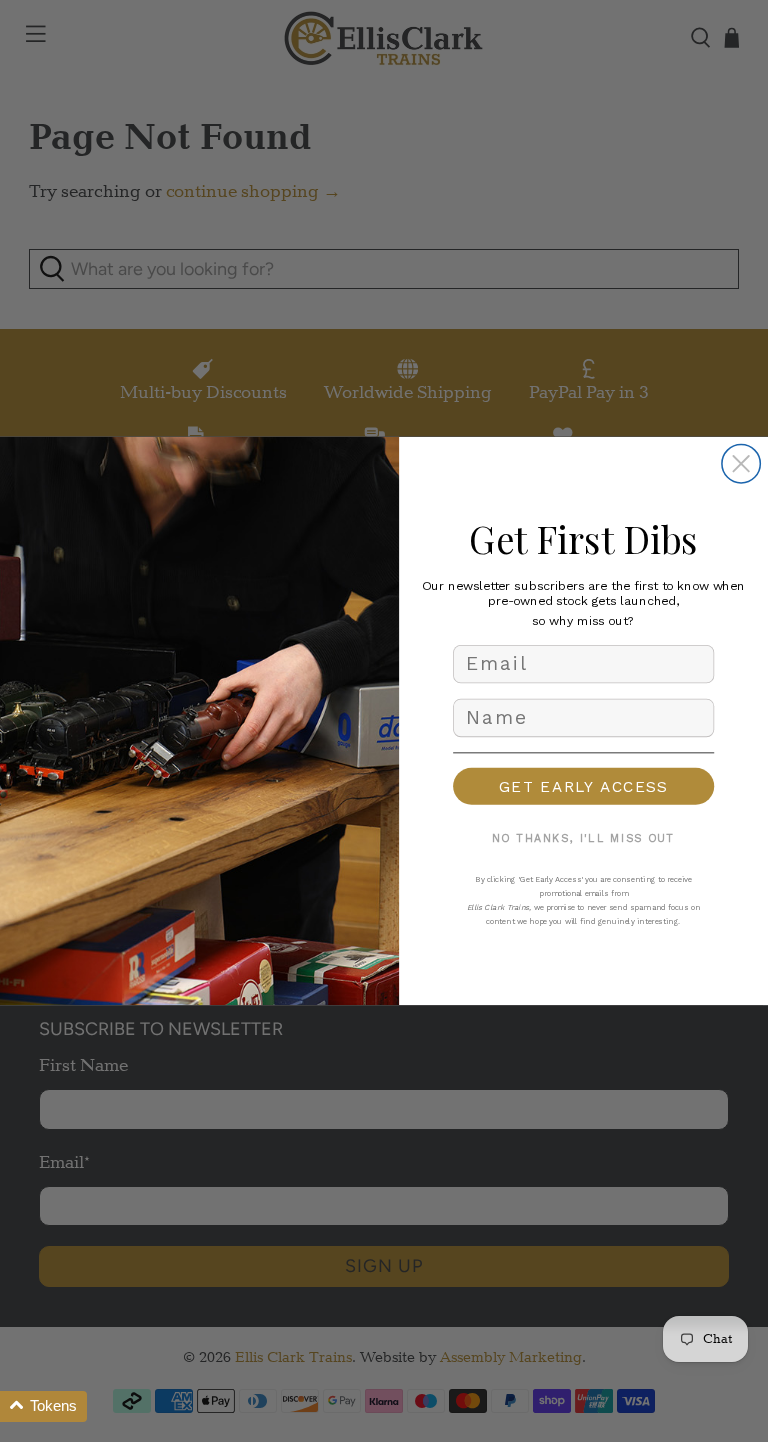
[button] (43, 1406)
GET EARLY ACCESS (583, 786)
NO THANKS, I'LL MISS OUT (583, 839)
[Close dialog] (741, 464)
